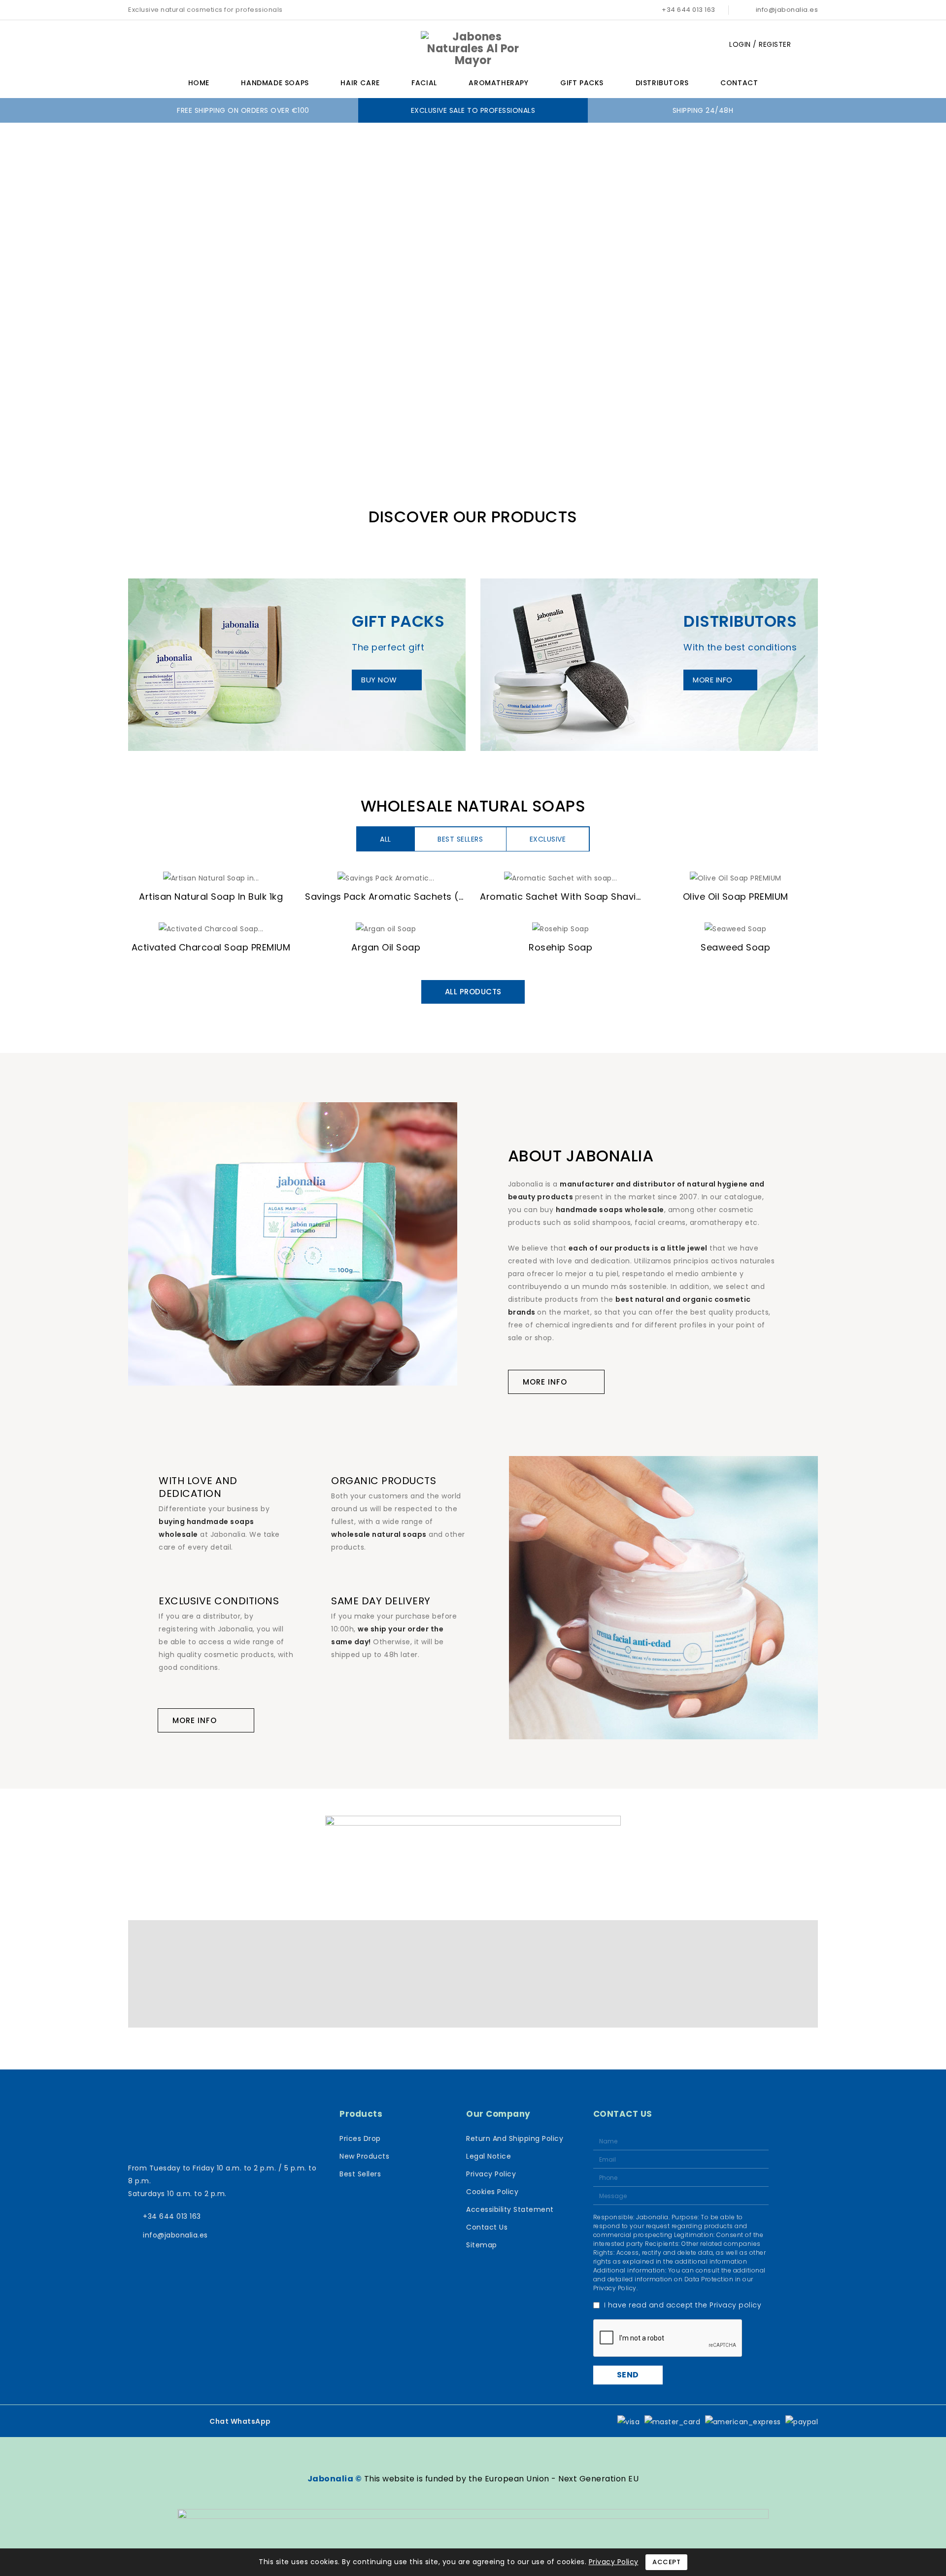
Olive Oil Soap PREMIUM (736, 897)
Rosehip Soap (560, 947)
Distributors (662, 83)
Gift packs (582, 83)
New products (364, 2156)
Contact (739, 83)
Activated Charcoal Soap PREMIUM (211, 947)
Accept (666, 2562)
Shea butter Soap (102, 2533)
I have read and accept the (683, 2305)
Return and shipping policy (515, 2138)
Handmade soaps (275, 83)
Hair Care (360, 83)
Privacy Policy (491, 2174)
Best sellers (360, 2174)
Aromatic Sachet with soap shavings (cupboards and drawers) (629, 897)
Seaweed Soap (735, 947)
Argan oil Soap (386, 947)
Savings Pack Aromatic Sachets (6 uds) (397, 897)
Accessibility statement (510, 2209)
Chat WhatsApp (240, 2421)
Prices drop (360, 2138)
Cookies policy (492, 2192)
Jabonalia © (335, 2479)
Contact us (487, 2227)
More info (713, 680)
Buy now (379, 680)
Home (199, 83)
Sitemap (482, 2245)
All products (473, 992)
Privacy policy (735, 2305)
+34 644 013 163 (689, 10)
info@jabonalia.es (787, 10)
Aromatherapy (498, 83)
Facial (424, 83)
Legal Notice (489, 2156)
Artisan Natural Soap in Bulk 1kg (211, 897)
